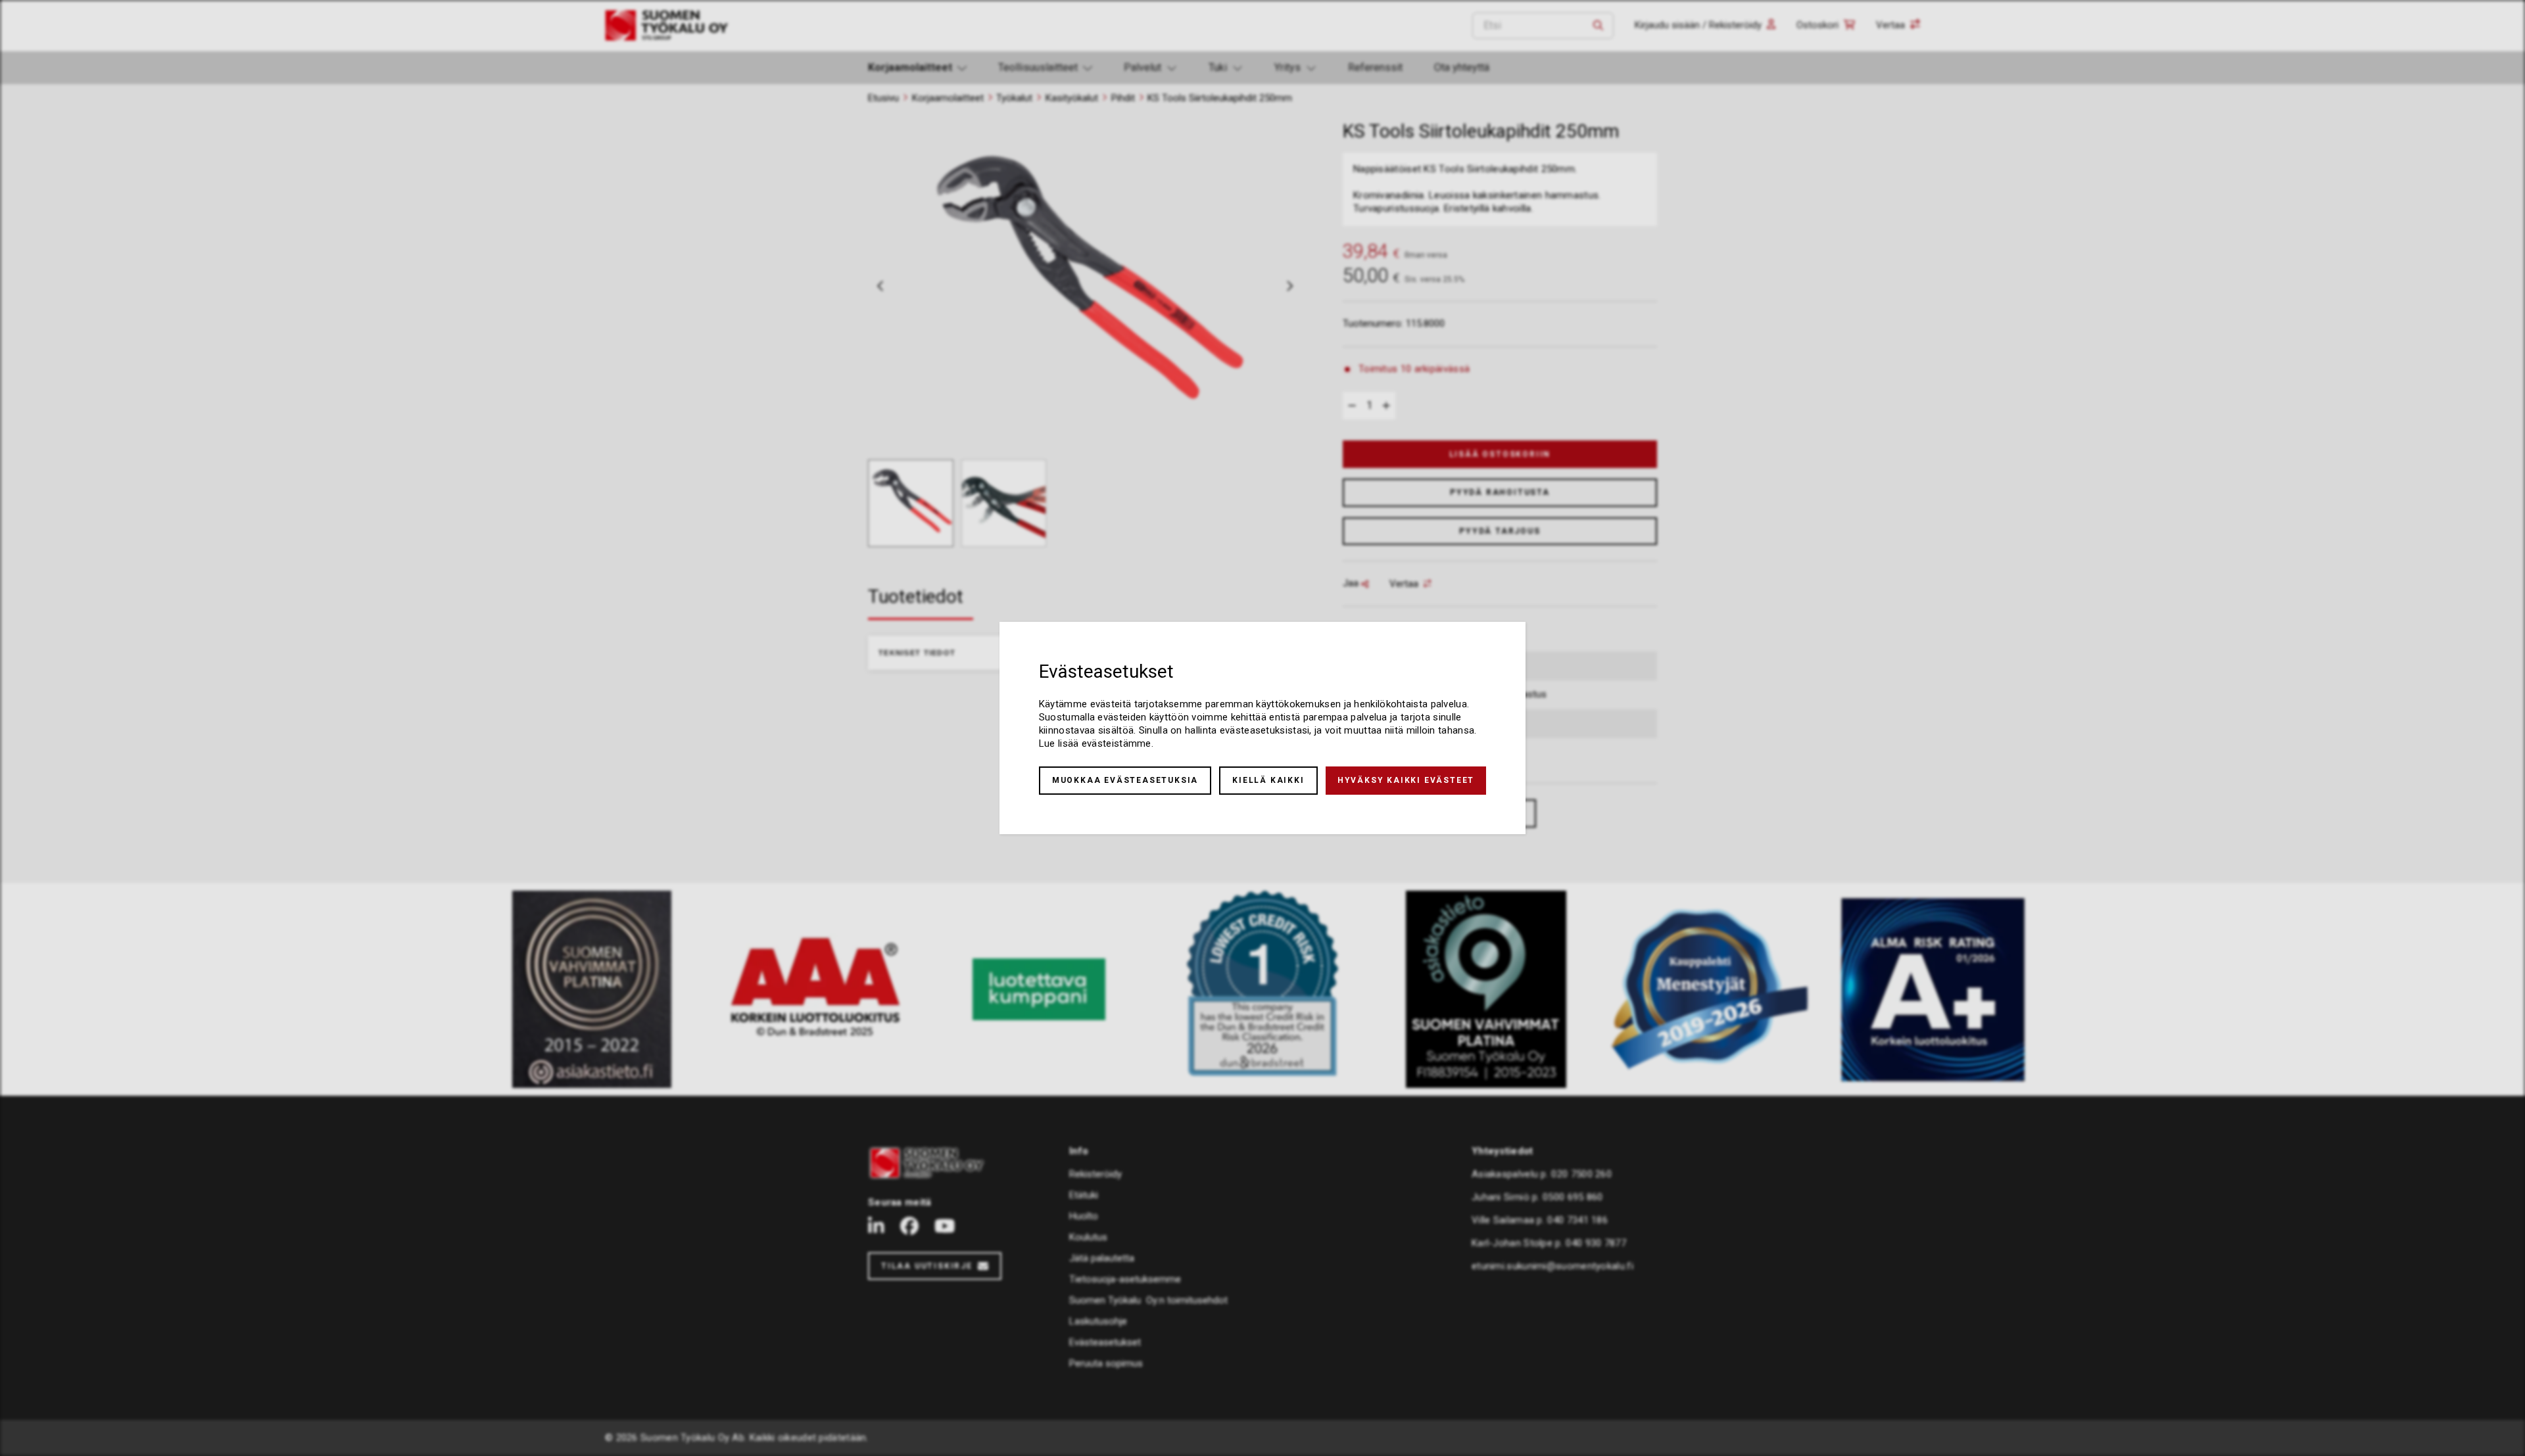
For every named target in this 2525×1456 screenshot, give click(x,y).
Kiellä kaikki (1268, 780)
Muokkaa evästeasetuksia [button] (1125, 780)
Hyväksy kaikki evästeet (1406, 780)
